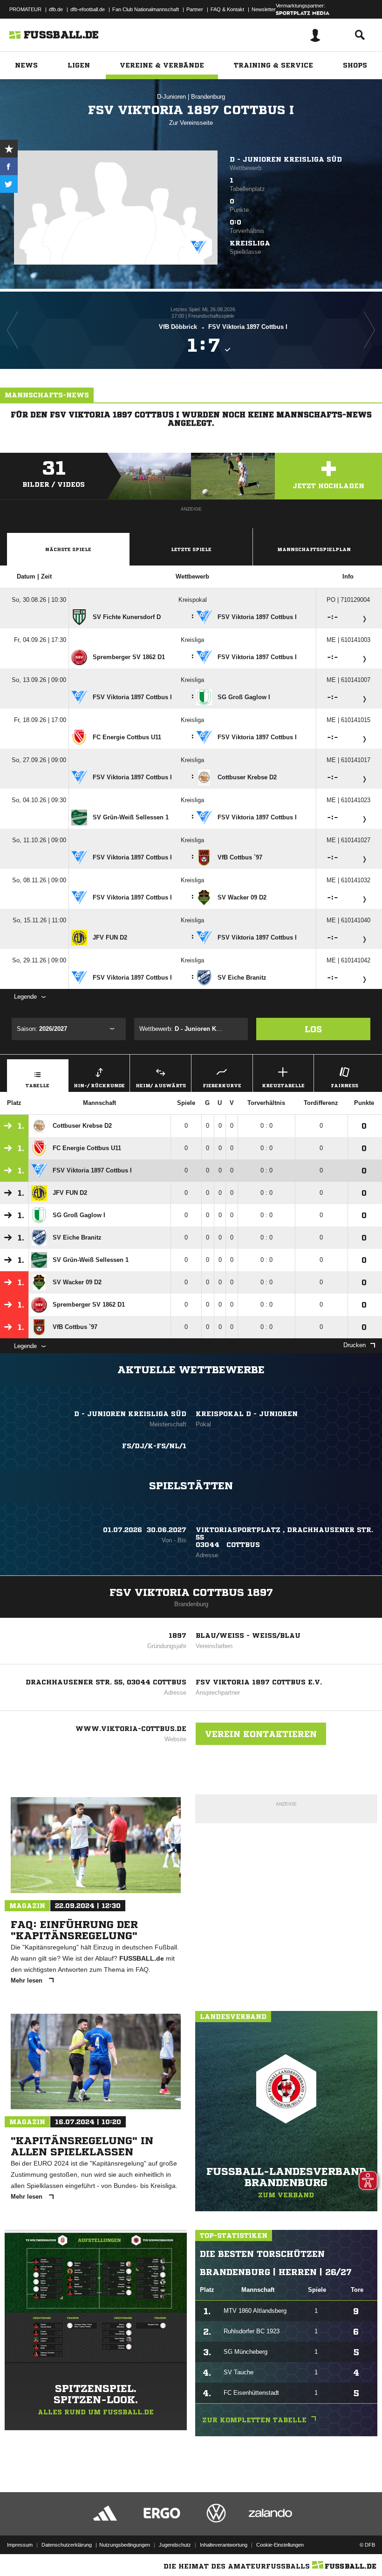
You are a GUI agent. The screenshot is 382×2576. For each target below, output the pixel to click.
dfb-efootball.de (88, 9)
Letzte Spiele (191, 549)
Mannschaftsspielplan (314, 549)
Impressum (20, 2545)
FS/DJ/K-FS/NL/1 (154, 1446)
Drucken (355, 1345)
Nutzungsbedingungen (125, 2545)
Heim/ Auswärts (161, 1085)
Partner (195, 9)
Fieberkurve (222, 1085)
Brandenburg (208, 97)
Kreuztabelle (283, 1085)
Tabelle (38, 1085)
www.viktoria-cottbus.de (131, 1729)
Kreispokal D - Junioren (247, 1414)
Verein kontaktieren (261, 1734)
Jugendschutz (175, 2545)
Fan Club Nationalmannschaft (146, 9)
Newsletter (264, 9)
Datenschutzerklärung (67, 2545)
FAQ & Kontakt (227, 9)
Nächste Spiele (68, 549)
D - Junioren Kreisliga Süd (286, 159)
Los (313, 1029)
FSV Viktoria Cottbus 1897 (191, 1593)
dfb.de (56, 9)
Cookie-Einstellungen (280, 2545)
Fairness (344, 1085)
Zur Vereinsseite (191, 123)
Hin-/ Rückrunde (99, 1085)
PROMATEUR (25, 9)
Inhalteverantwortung (224, 2545)
